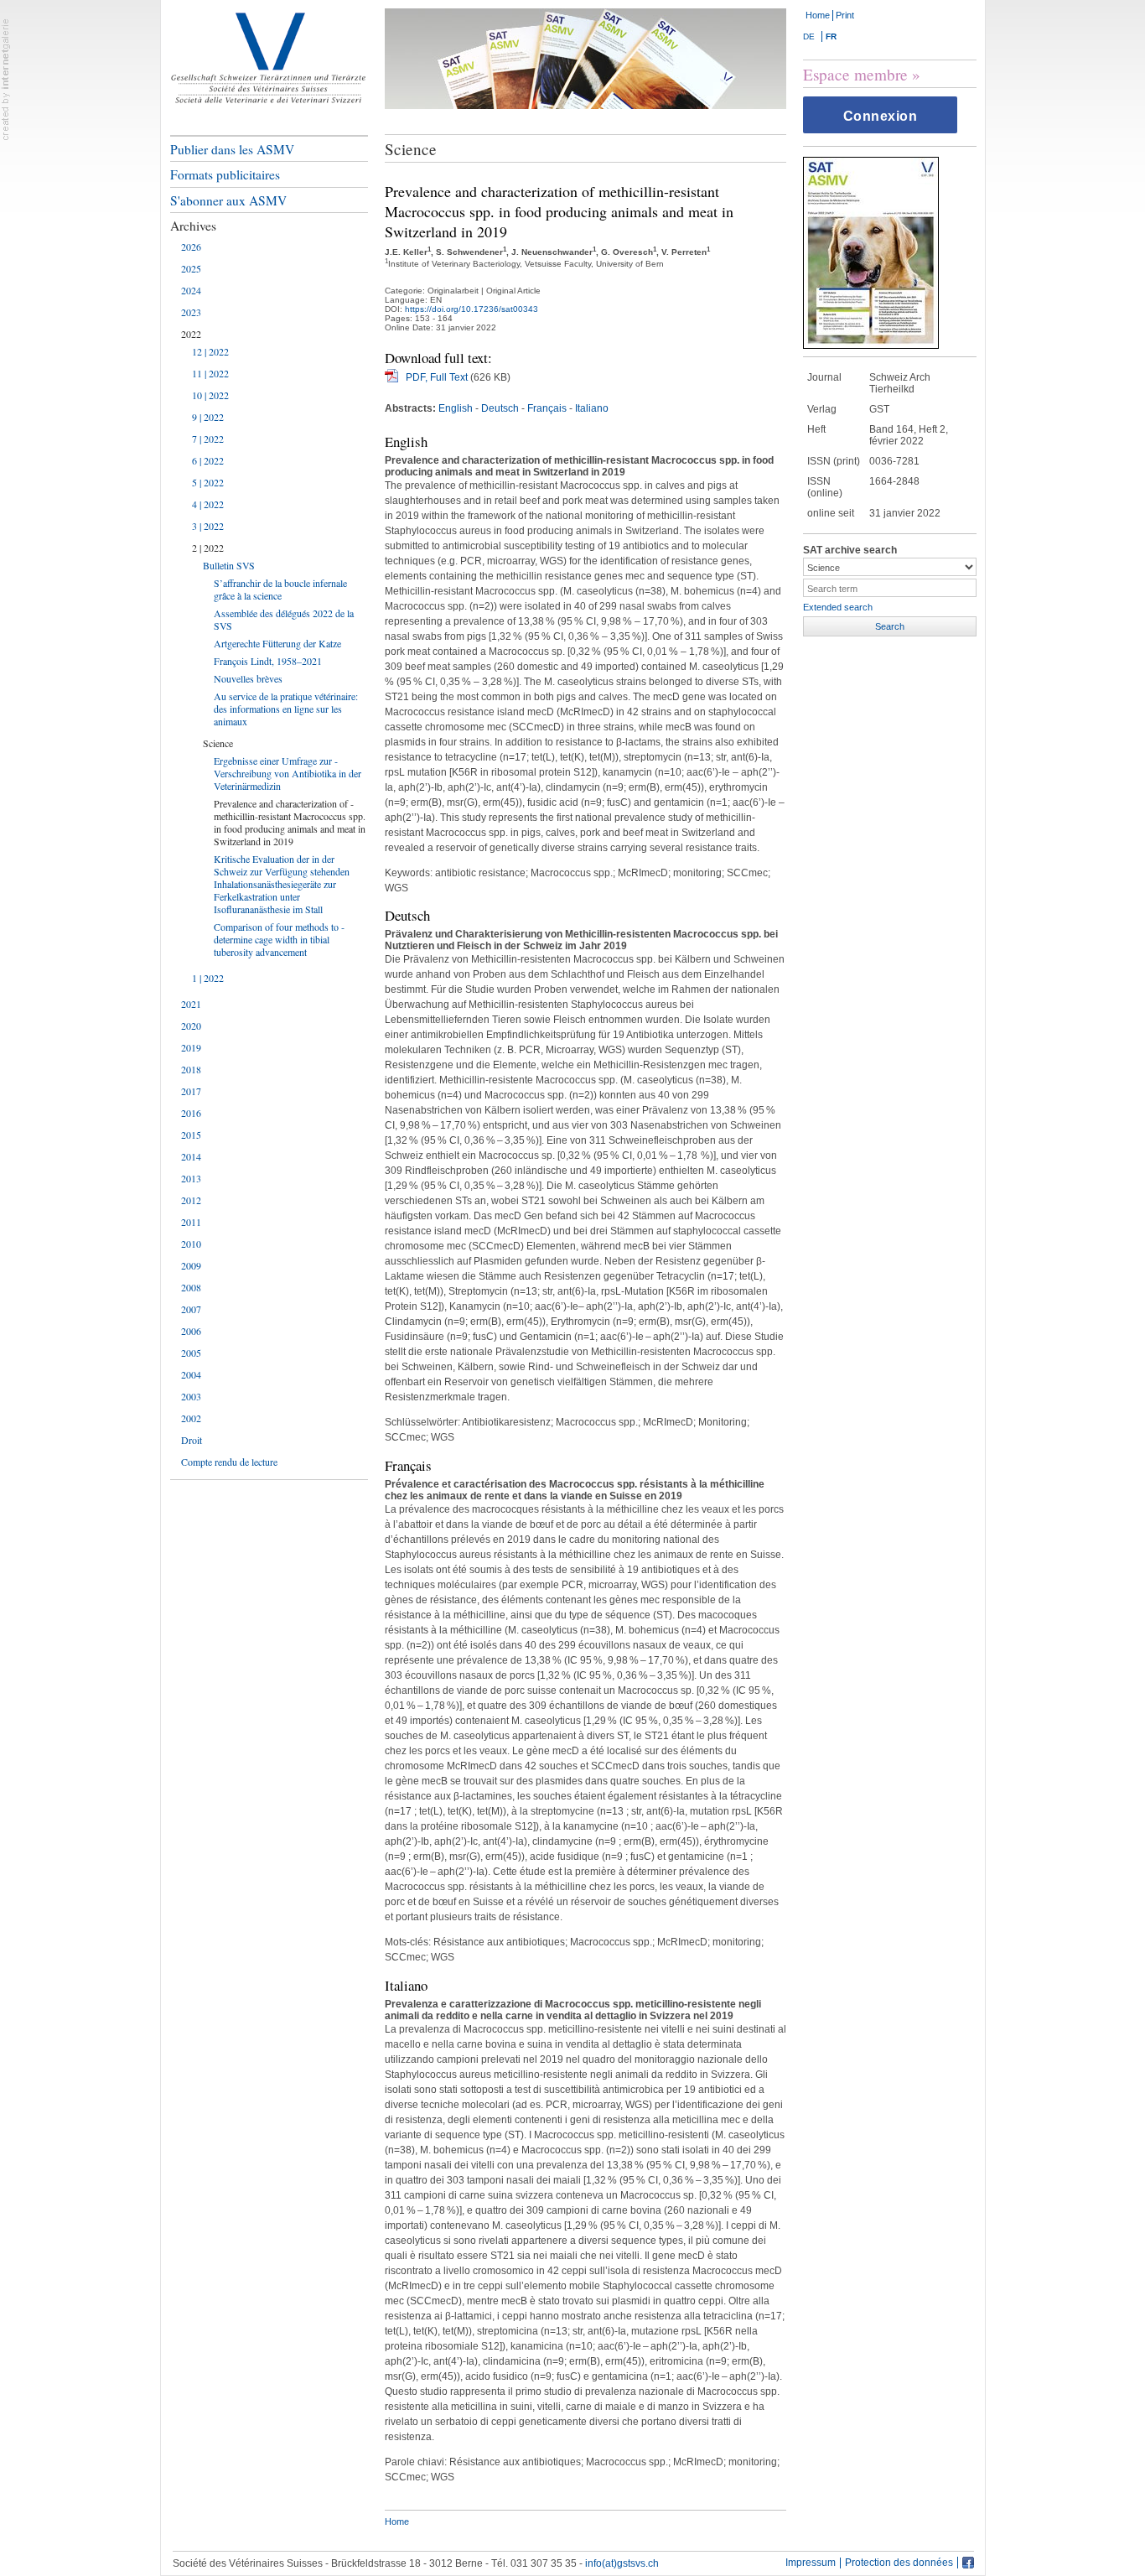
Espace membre (855, 74)
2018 (191, 1069)
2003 (191, 1396)
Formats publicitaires (225, 174)
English (456, 408)
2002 (191, 1418)
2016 (191, 1113)
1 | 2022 (208, 978)
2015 (191, 1135)
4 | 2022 (208, 504)
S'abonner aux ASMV (228, 200)
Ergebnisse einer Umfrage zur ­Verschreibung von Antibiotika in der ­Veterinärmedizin (288, 773)
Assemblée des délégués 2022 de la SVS (284, 619)
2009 (191, 1265)
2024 (191, 290)
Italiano (592, 408)
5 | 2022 (208, 482)
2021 (191, 1004)
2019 (191, 1047)
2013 (191, 1178)
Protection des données (899, 2563)
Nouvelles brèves (248, 678)
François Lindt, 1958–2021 (268, 661)
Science (218, 743)
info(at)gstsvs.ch (622, 2563)
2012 (191, 1200)
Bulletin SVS (229, 565)
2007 (191, 1309)
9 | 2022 (208, 417)
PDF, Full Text (437, 377)
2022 (191, 334)
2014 (191, 1156)
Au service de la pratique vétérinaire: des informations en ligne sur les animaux (286, 709)
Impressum (811, 2563)
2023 (191, 312)
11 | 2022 (210, 373)
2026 (191, 247)
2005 (191, 1353)
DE (809, 36)
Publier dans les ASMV (232, 149)
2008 (191, 1287)
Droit (192, 1440)
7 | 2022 (208, 439)
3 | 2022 (208, 526)
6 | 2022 (208, 460)
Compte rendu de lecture (229, 1462)
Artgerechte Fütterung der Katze (277, 643)
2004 (191, 1374)
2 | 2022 (208, 548)
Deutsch (500, 408)
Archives (193, 226)
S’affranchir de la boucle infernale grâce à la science (280, 589)
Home (818, 15)
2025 (191, 268)
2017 (191, 1091)
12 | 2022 (210, 351)
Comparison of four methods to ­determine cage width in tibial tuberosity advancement (279, 939)
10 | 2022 (210, 395)
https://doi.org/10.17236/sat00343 (471, 309)
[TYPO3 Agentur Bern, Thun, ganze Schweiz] (6, 79)
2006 (191, 1331)
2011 (191, 1222)
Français (547, 408)
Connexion (881, 116)
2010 (191, 1244)
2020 (191, 1026)
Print (845, 15)
